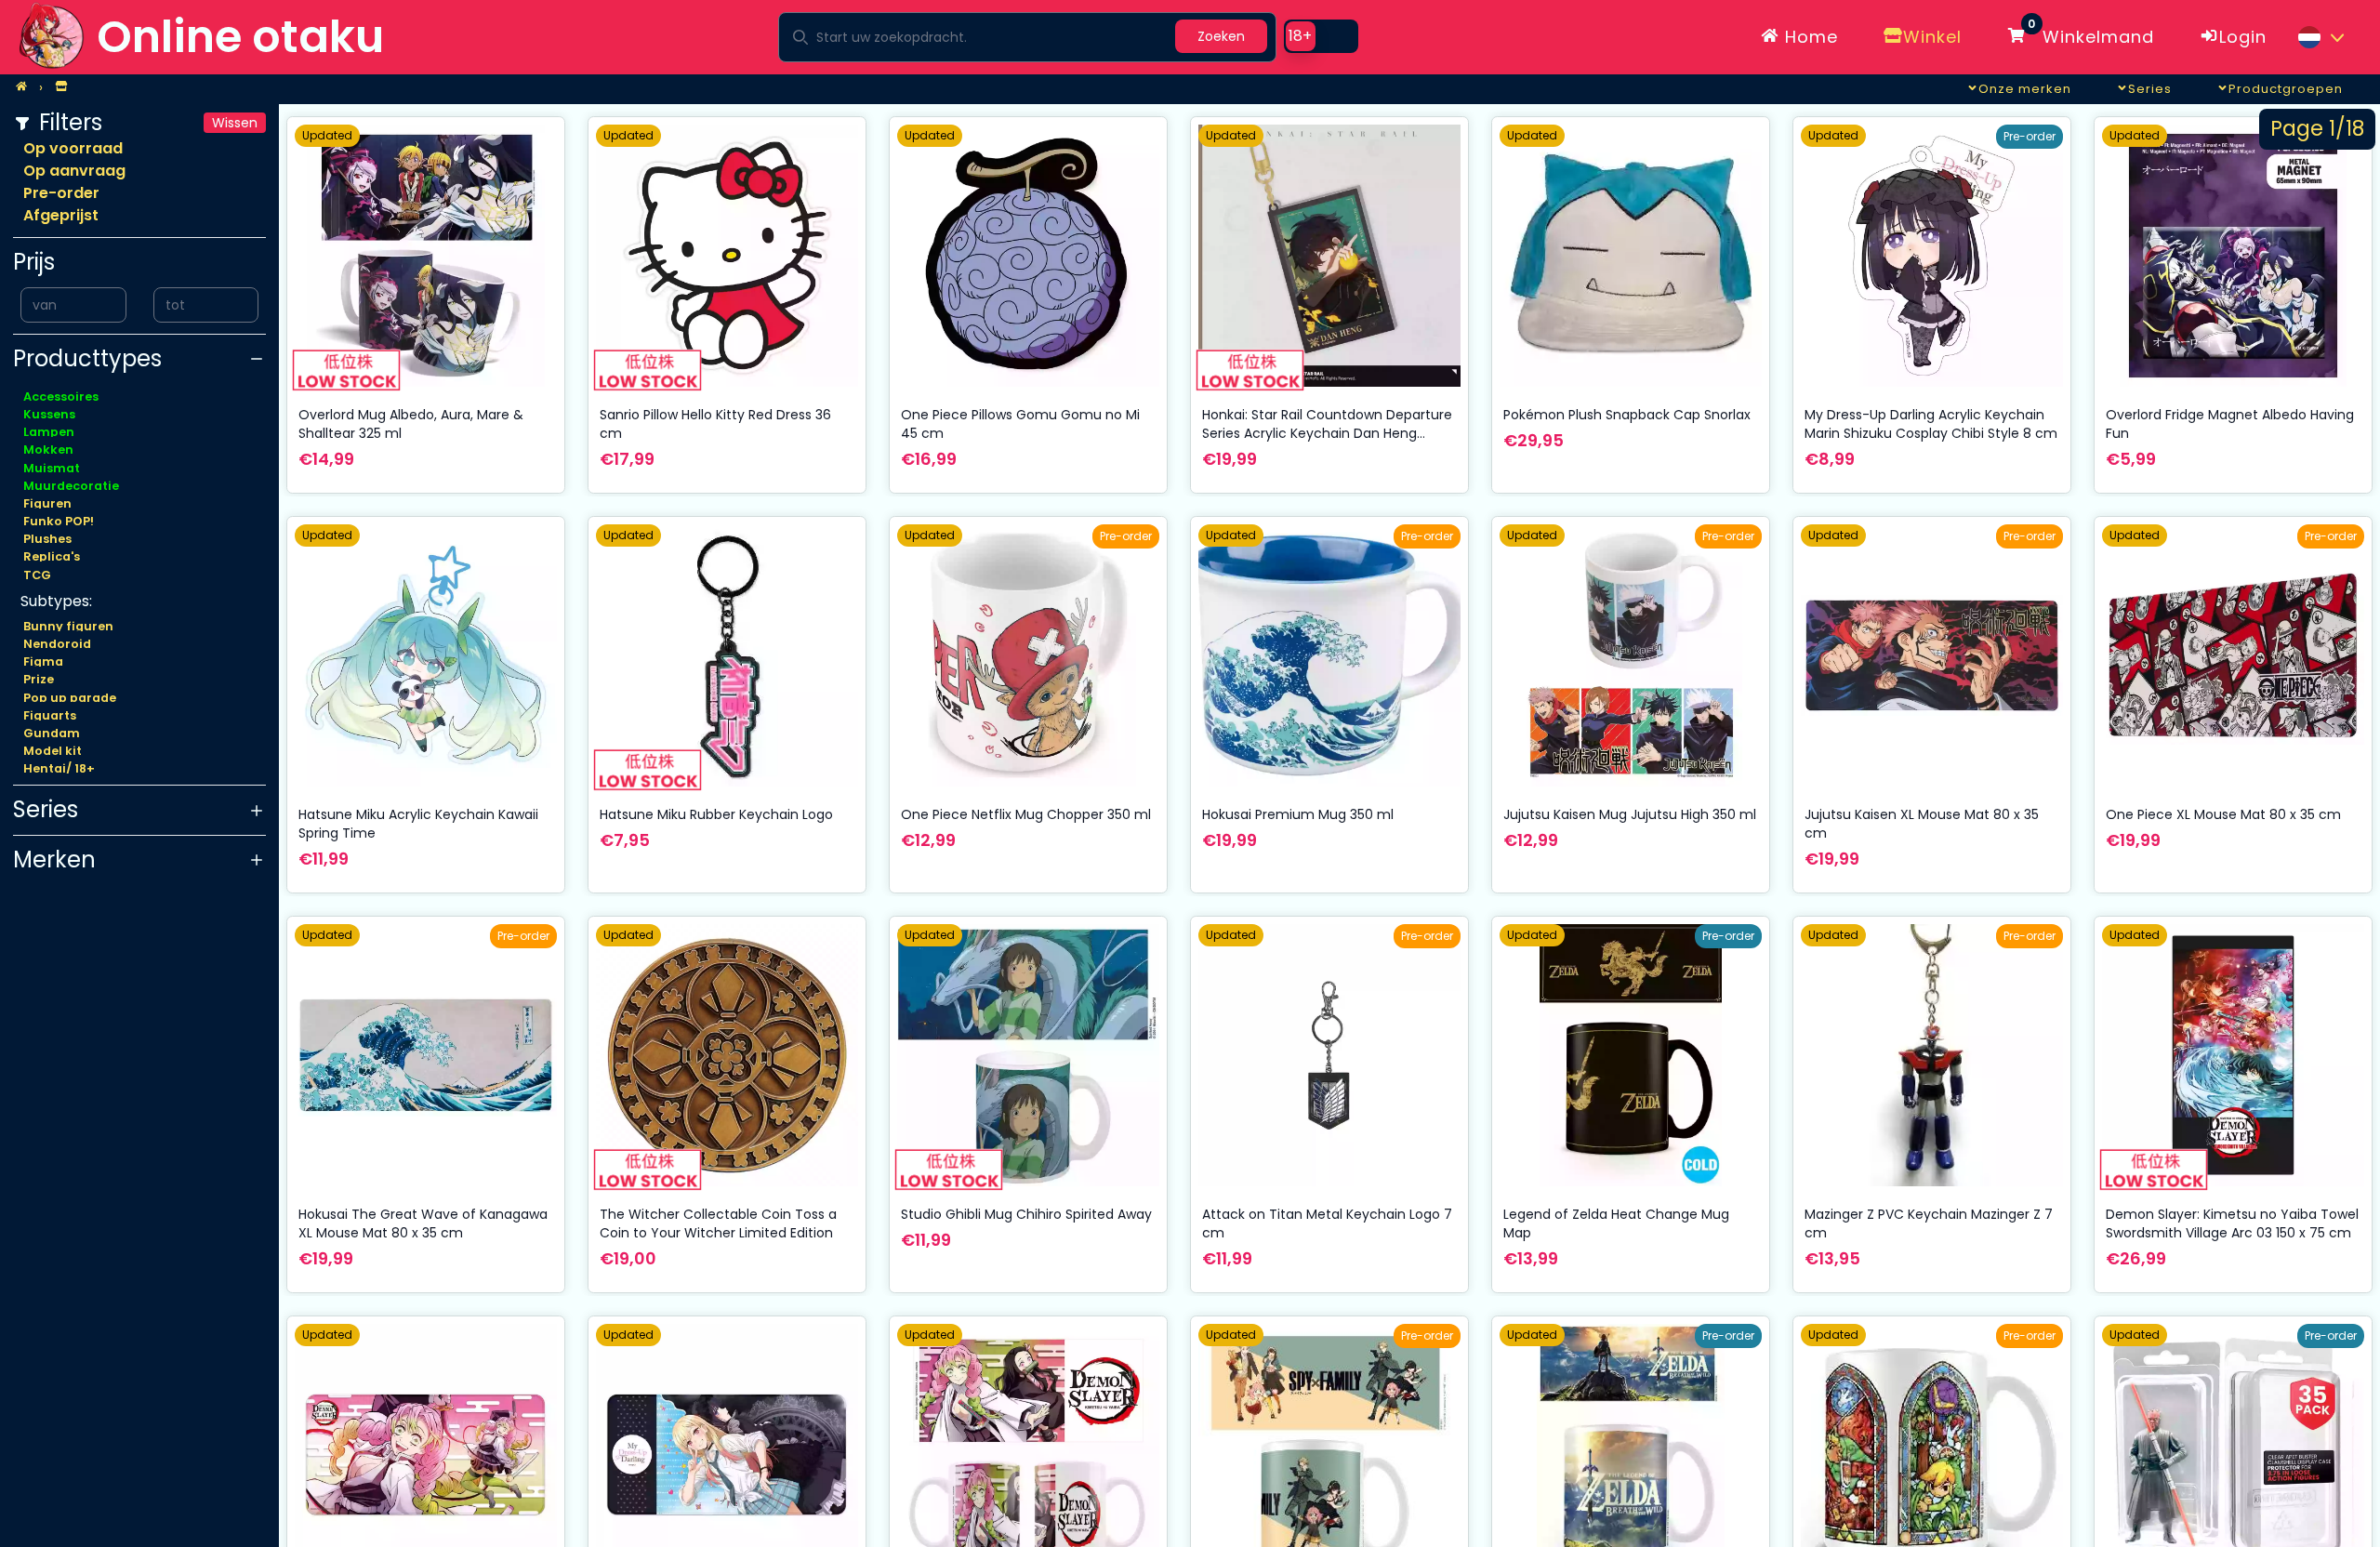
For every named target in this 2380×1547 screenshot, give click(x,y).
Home (1809, 37)
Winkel (1932, 37)
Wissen (235, 123)
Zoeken (1221, 36)
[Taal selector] (2320, 37)
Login (2243, 37)
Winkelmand (2091, 33)
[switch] (1321, 36)
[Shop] (61, 87)
